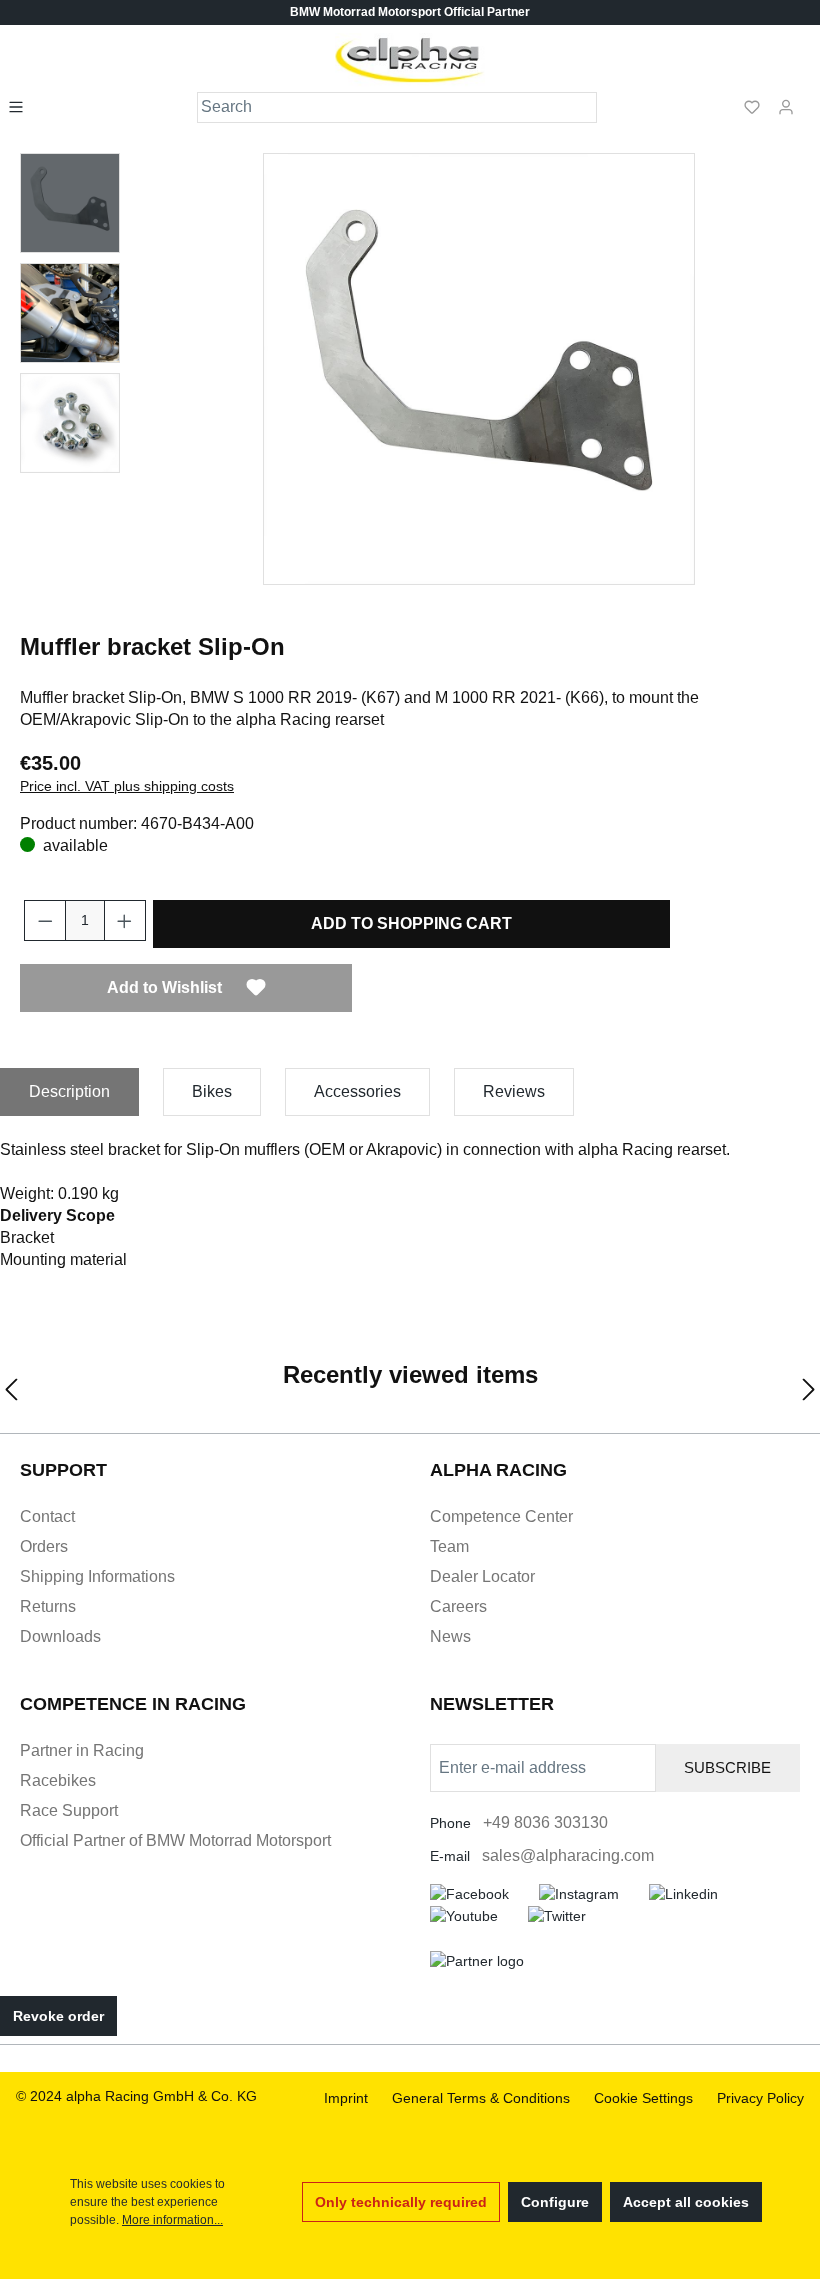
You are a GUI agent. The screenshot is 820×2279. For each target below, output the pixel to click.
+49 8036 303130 (545, 1822)
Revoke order (58, 2016)
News (450, 1636)
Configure (555, 2202)
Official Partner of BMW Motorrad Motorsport (175, 1840)
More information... (172, 2220)
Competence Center (501, 1516)
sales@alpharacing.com (568, 1855)
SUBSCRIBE (727, 1767)
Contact (47, 1516)
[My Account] (786, 106)
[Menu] (22, 106)
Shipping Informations (97, 1576)
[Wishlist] (752, 106)
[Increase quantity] (125, 920)
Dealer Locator (482, 1576)
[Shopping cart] (809, 98)
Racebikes (58, 1780)
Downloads (60, 1636)
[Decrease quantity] (45, 920)
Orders (44, 1546)
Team (449, 1546)
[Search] (582, 107)
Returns (48, 1606)
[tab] (69, 1092)
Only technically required (401, 2202)
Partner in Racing (82, 1750)
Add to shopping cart (411, 923)
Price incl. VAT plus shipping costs (127, 786)
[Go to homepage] (410, 60)
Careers (458, 1606)
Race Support (69, 1810)
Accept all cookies (686, 2202)
